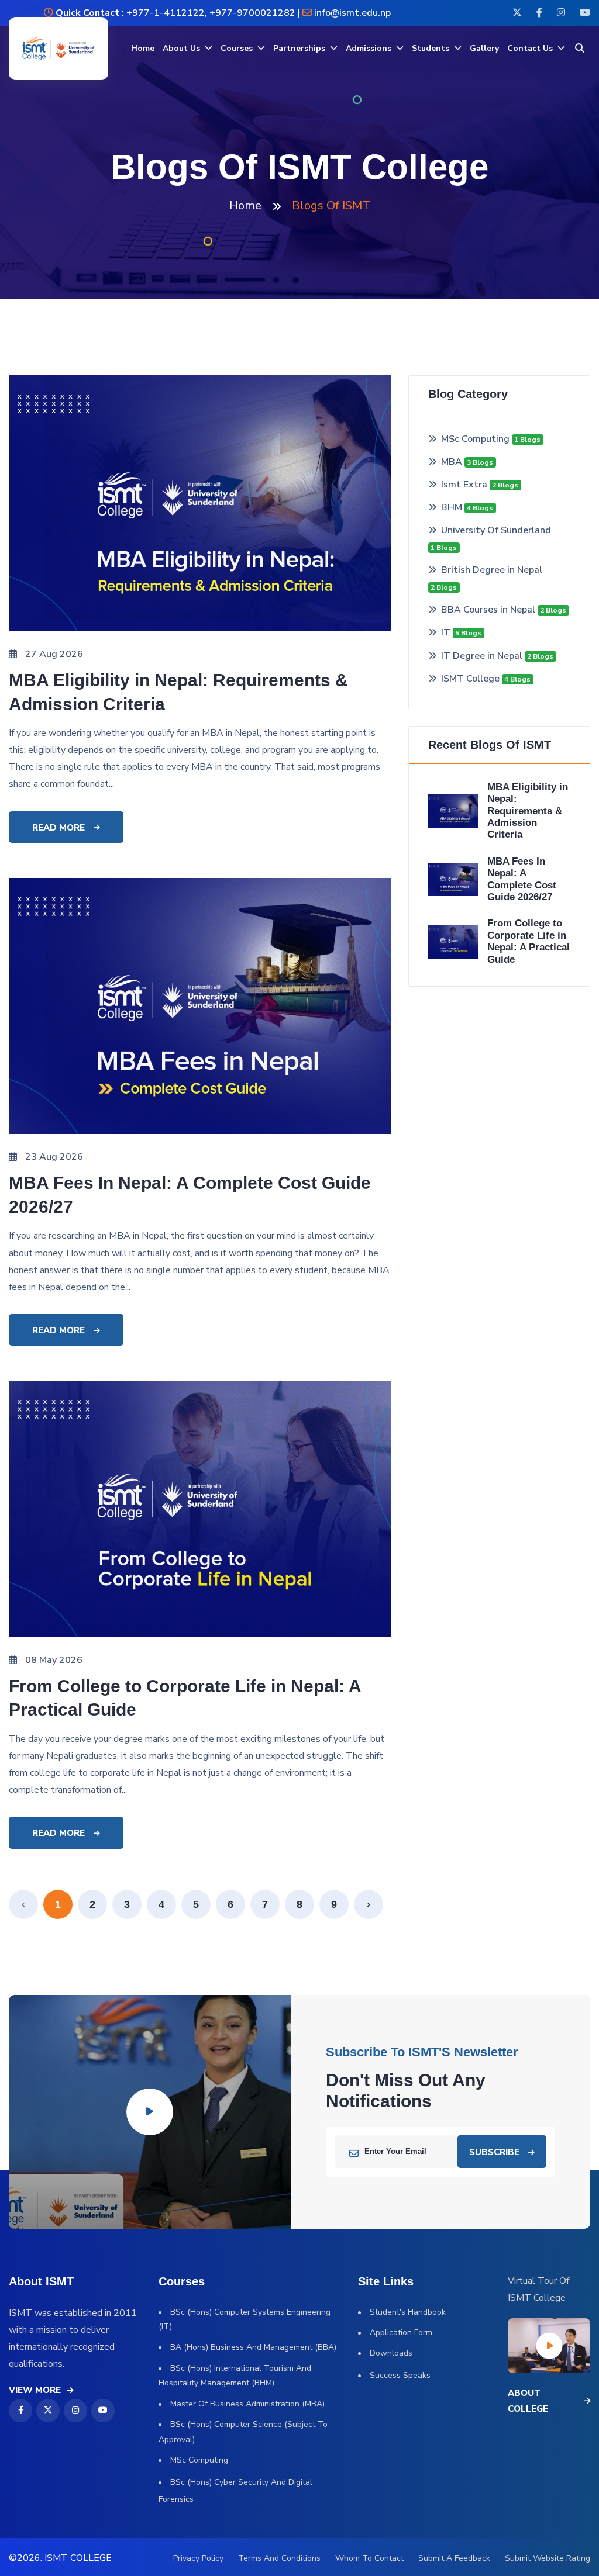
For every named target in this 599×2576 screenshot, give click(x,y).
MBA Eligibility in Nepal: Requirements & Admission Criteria (528, 811)
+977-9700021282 (252, 13)
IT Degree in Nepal (483, 656)
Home (143, 48)
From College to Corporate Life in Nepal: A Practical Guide (529, 941)
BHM (453, 507)
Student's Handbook (408, 2312)
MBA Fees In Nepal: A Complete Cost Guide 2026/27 (522, 879)
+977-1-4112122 (164, 13)
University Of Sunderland (496, 530)
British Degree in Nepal (492, 570)
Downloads (391, 2353)
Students (431, 48)
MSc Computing (476, 439)
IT (447, 632)
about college (528, 2401)
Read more (58, 828)
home (245, 205)
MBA (453, 462)
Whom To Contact (369, 2558)
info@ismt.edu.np (352, 13)
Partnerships (299, 48)
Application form (401, 2333)
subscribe (494, 2152)
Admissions (369, 48)
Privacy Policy (198, 2558)
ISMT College (471, 679)
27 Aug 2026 (54, 654)
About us (181, 48)
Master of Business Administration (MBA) (247, 2404)
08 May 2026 (54, 1660)
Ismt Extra (465, 485)
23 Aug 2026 (54, 1157)
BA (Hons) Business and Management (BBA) (253, 2347)
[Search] (580, 49)
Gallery (484, 48)
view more (35, 2390)
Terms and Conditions (279, 2558)
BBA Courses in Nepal (489, 610)
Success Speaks (400, 2375)
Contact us (530, 48)
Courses (237, 48)
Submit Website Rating (548, 2558)
